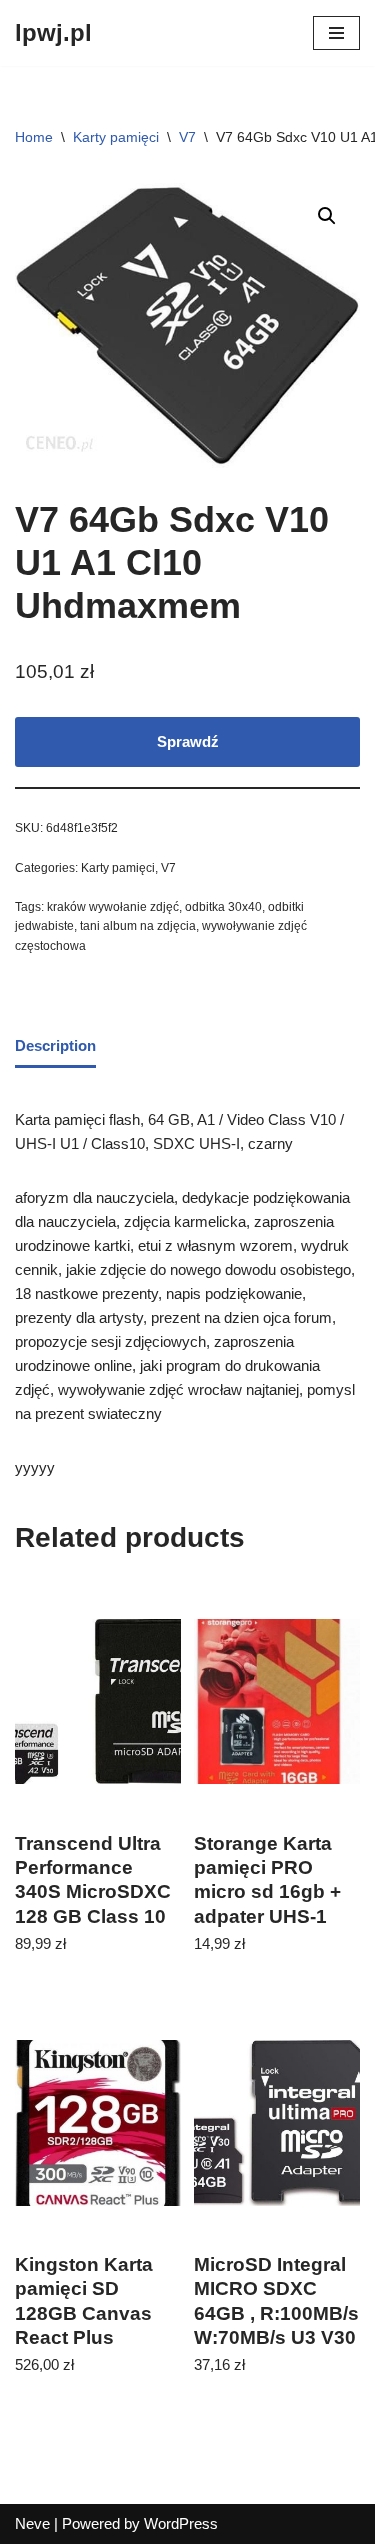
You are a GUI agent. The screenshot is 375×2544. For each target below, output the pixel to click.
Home (34, 137)
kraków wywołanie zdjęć (113, 907)
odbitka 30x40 (223, 907)
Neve (32, 2523)
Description (55, 1045)
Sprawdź (188, 741)
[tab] (55, 1047)
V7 (187, 137)
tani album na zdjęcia (138, 926)
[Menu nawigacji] (336, 33)
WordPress (181, 2523)
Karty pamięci (116, 137)
